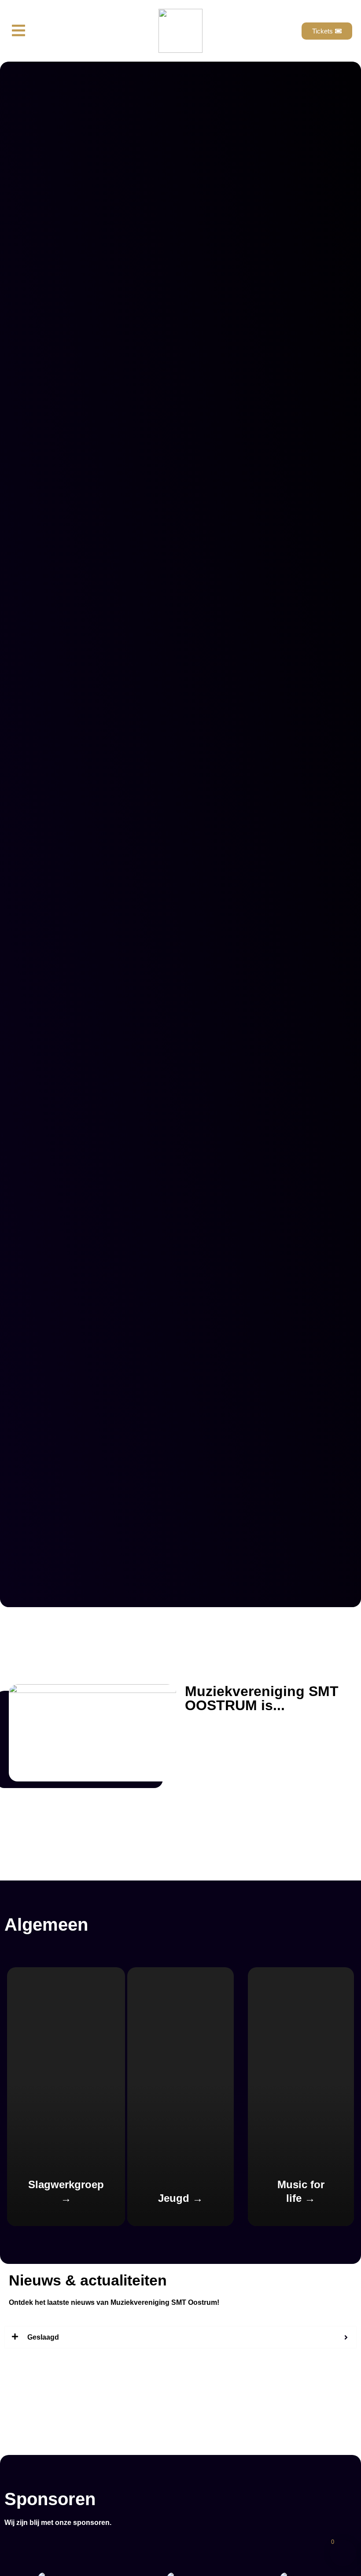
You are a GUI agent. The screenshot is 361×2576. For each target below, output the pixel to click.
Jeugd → (180, 2198)
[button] (18, 31)
